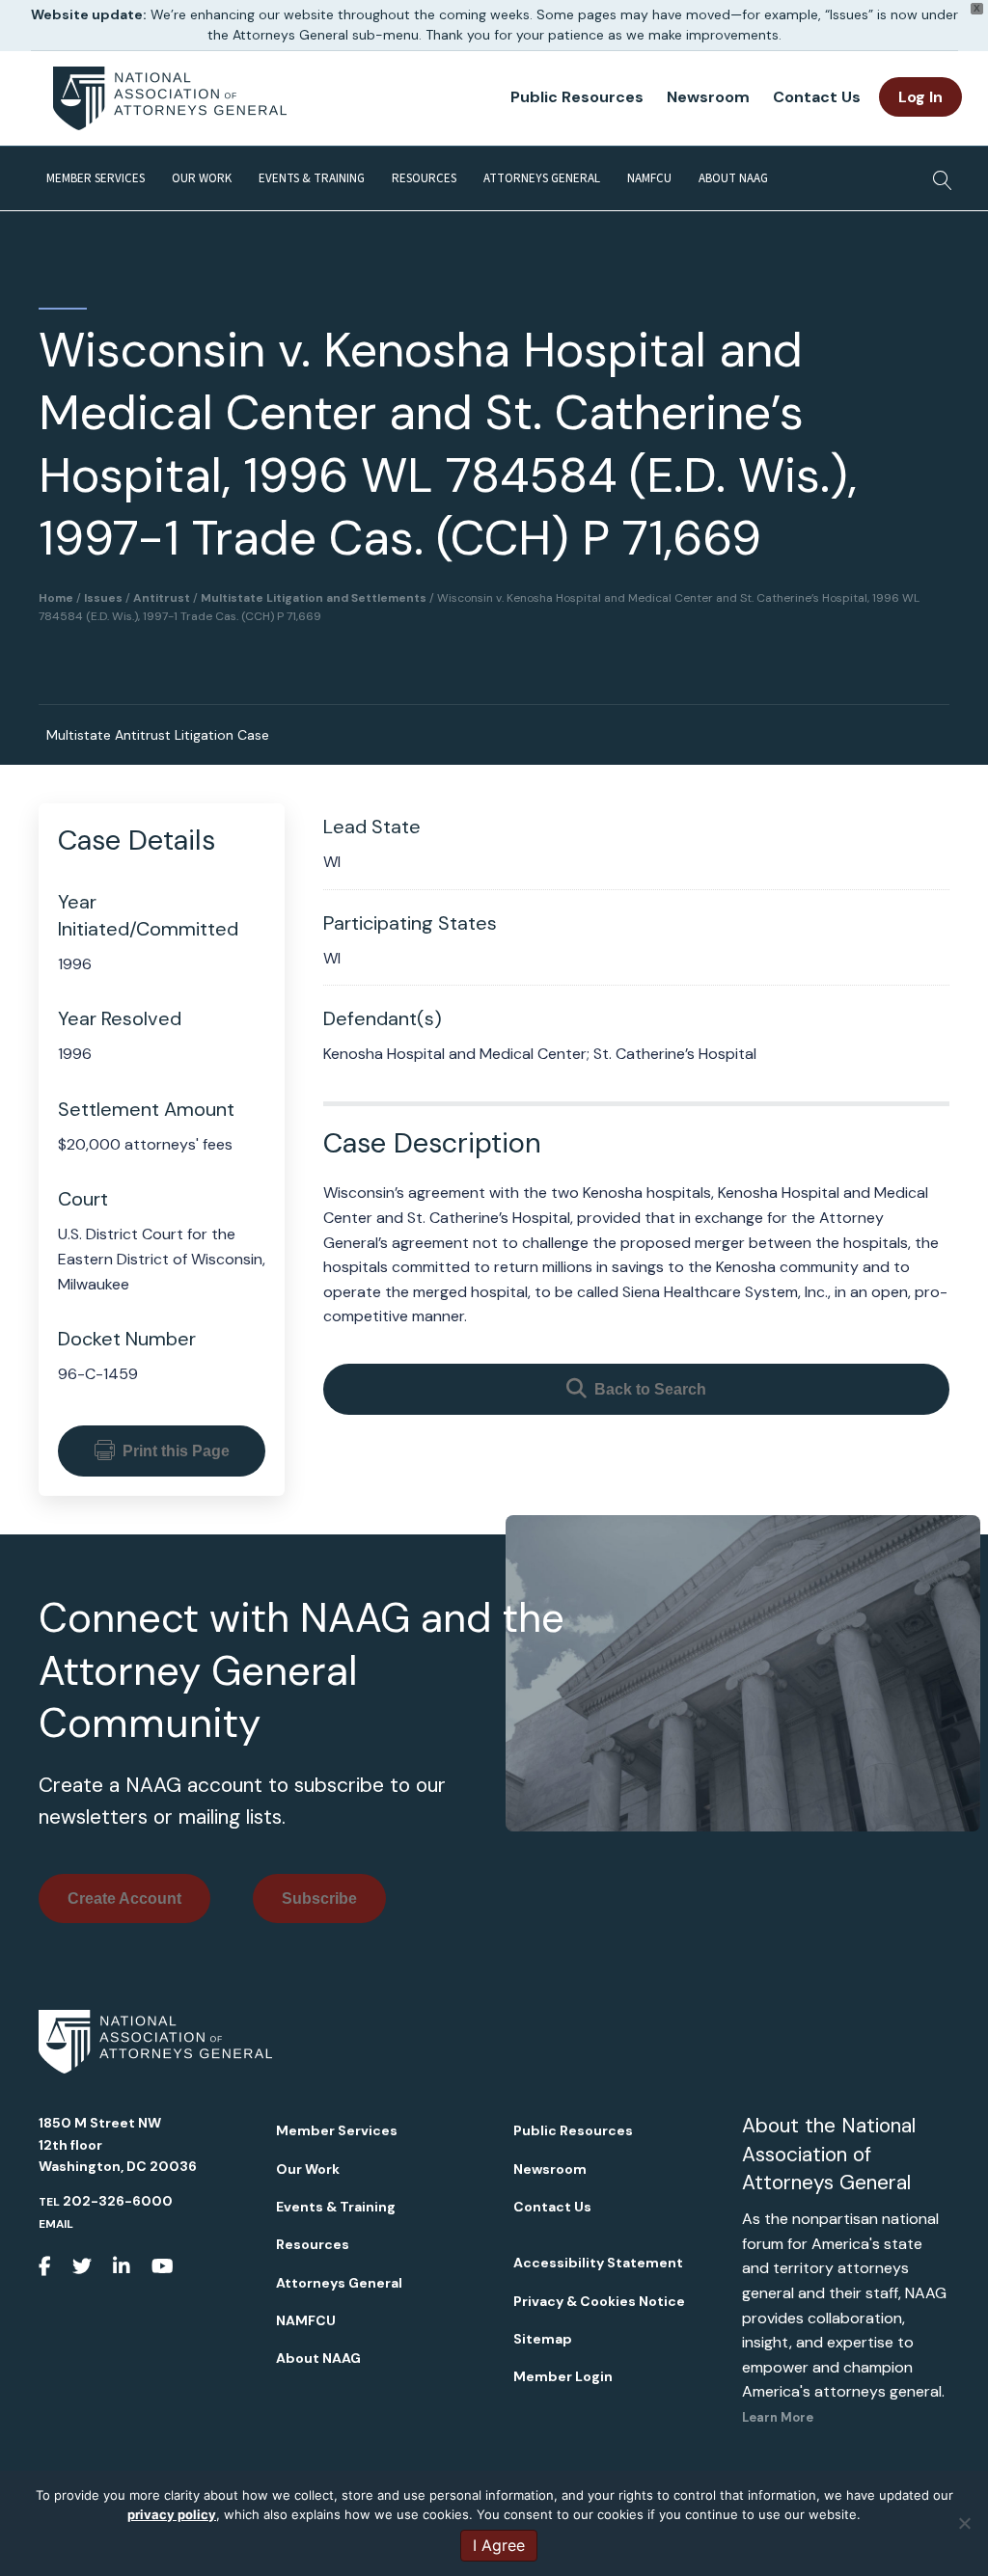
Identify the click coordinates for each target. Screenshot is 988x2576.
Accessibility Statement (598, 2263)
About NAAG (733, 178)
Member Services (96, 178)
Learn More (778, 2417)
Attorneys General (542, 178)
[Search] (937, 175)
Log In (920, 97)
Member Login (563, 2376)
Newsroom (708, 97)
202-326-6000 (118, 2201)
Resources (424, 178)
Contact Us (817, 97)
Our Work (202, 178)
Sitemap (543, 2339)
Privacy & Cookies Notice (599, 2301)
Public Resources (577, 97)
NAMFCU (649, 178)
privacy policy (172, 2514)
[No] (964, 2523)
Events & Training (312, 178)
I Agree (499, 2545)
